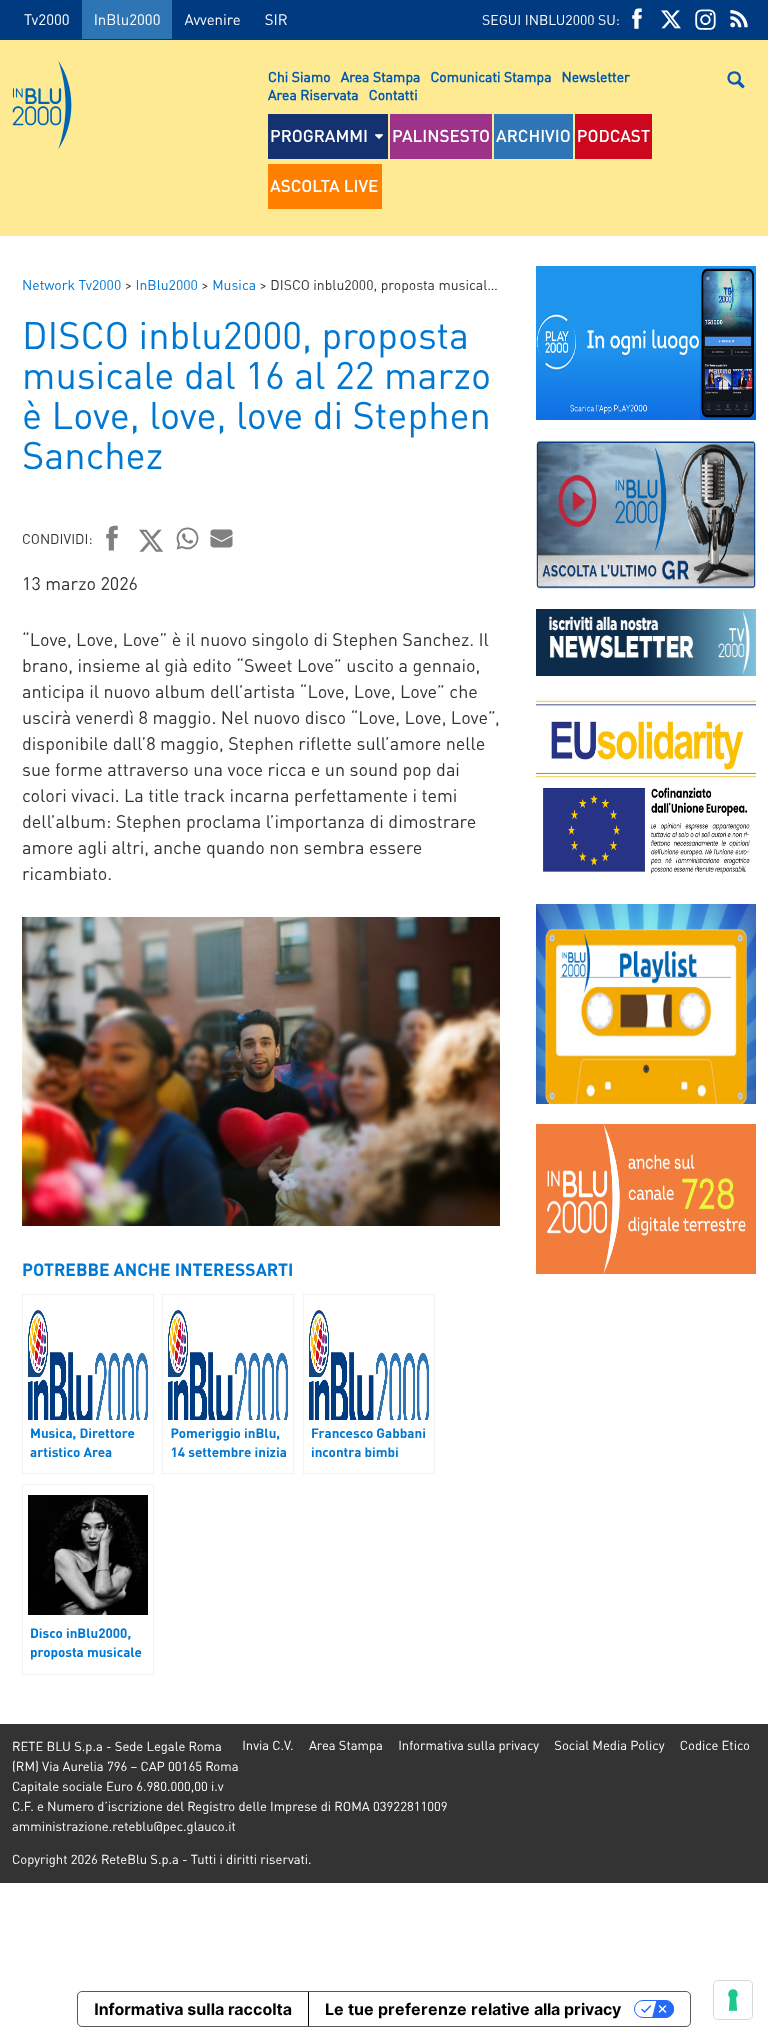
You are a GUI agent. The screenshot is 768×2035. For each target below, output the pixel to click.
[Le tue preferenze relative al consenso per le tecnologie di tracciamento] (733, 2000)
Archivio (533, 136)
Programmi (319, 136)
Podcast (614, 136)
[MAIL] (222, 538)
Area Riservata (313, 95)
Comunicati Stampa (490, 77)
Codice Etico (715, 1745)
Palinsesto (441, 136)
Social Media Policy (609, 1745)
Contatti (393, 95)
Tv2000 (47, 19)
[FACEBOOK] (637, 19)
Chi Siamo (299, 77)
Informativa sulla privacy (468, 1745)
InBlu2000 (127, 19)
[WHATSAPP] (188, 538)
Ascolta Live (324, 186)
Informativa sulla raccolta (193, 2009)
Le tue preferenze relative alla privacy (473, 2009)
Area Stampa (381, 77)
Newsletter (596, 77)
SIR (276, 19)
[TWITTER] (671, 19)
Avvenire (212, 19)
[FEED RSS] (739, 19)
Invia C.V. (267, 1745)
